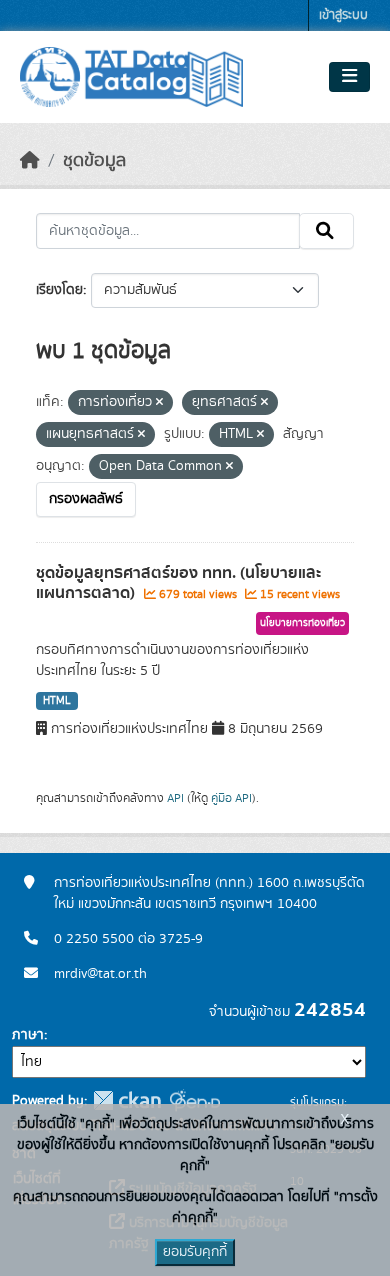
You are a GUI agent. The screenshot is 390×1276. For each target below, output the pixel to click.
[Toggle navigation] (349, 77)
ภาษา (28, 1035)
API (175, 798)
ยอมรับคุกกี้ (195, 1252)
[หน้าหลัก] (30, 161)
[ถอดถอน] (159, 403)
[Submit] (326, 231)
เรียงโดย (59, 290)
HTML (57, 701)
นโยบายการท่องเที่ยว (302, 623)
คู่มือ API (231, 798)
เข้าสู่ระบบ (343, 15)
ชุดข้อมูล (94, 161)
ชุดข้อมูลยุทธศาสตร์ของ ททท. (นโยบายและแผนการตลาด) (178, 583)
